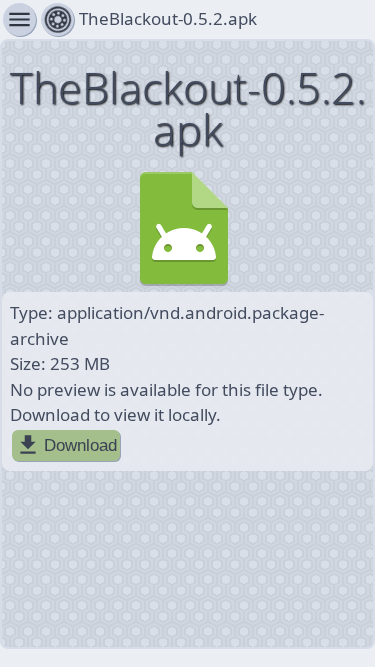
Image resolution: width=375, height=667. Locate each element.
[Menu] (57, 19)
